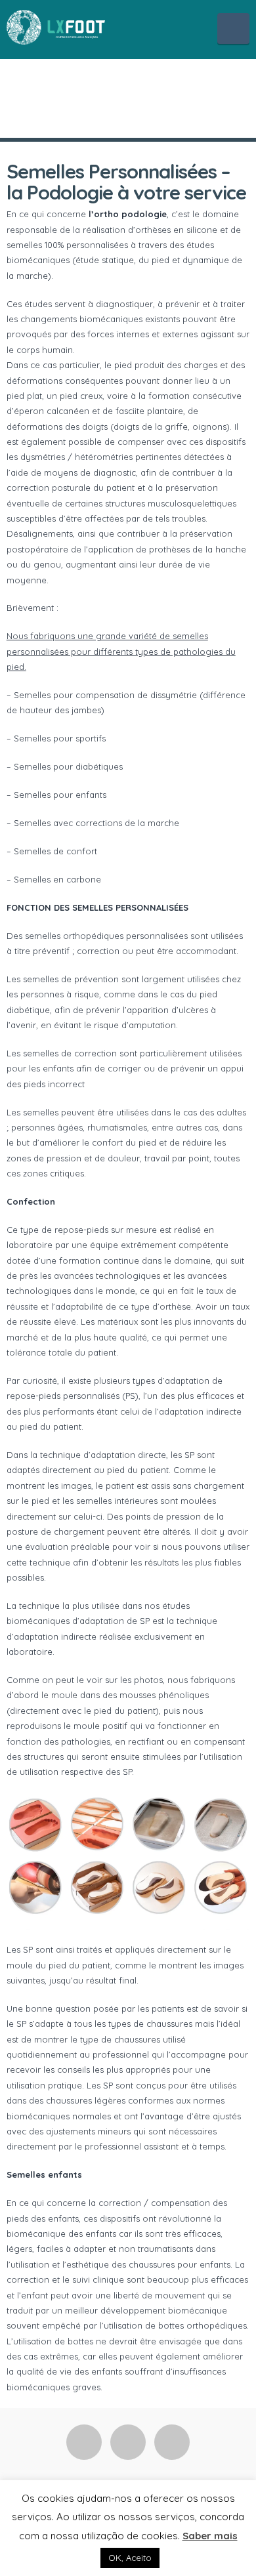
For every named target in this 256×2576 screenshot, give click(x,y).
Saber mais (210, 2536)
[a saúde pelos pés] (56, 26)
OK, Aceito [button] (130, 2558)
